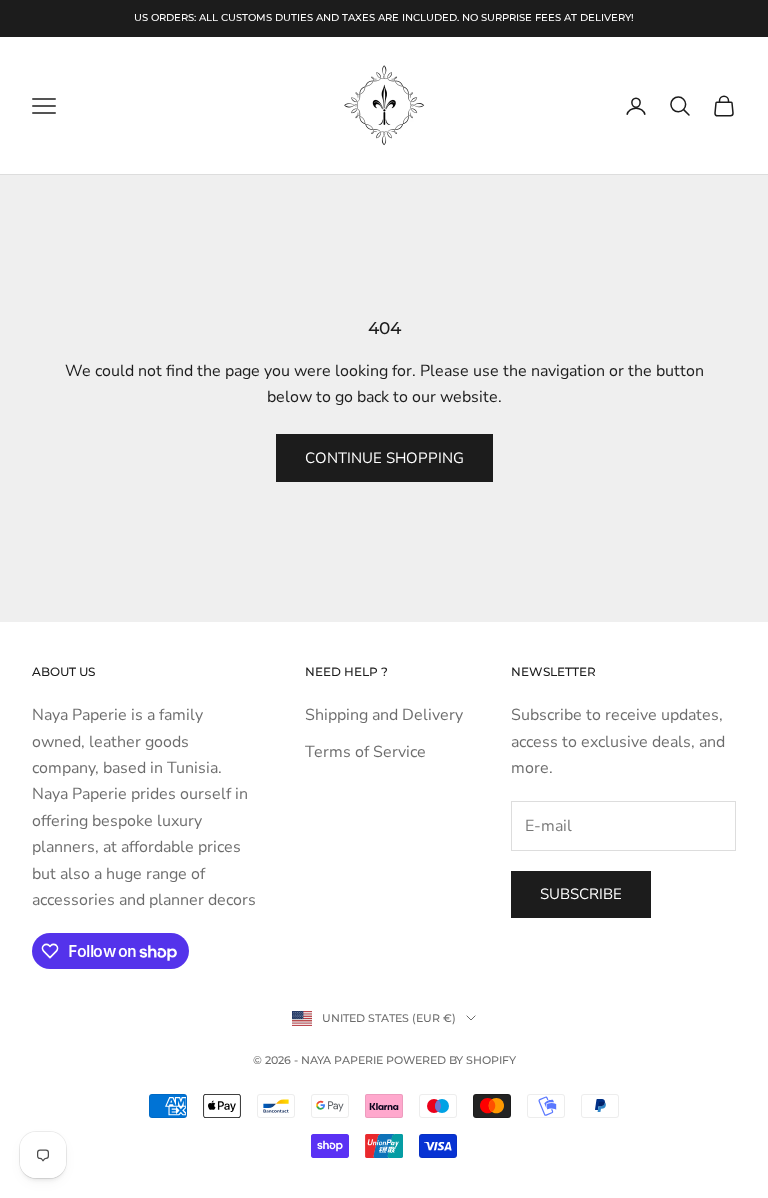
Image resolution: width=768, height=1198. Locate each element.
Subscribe (581, 894)
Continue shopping (384, 458)
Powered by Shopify (451, 1060)
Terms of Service (365, 752)
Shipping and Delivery (384, 715)
